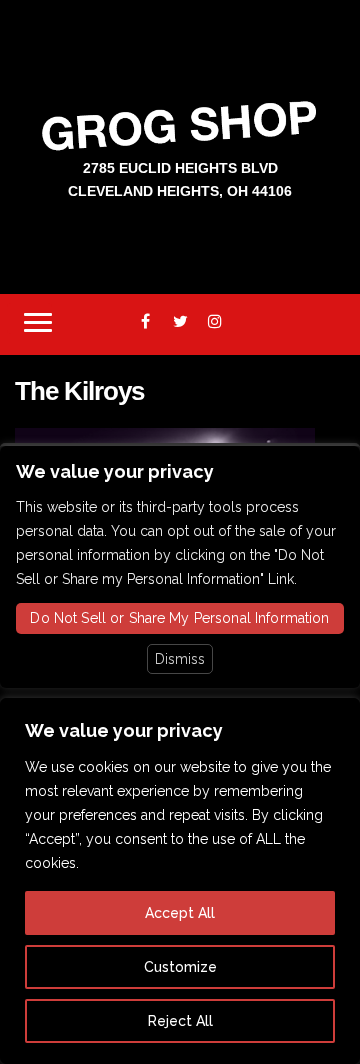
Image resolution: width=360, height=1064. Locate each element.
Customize (180, 967)
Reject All (180, 1021)
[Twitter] (180, 321)
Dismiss (180, 659)
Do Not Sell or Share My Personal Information (179, 618)
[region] (180, 881)
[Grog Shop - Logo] (180, 124)
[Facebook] (145, 321)
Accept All (180, 913)
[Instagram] (215, 321)
